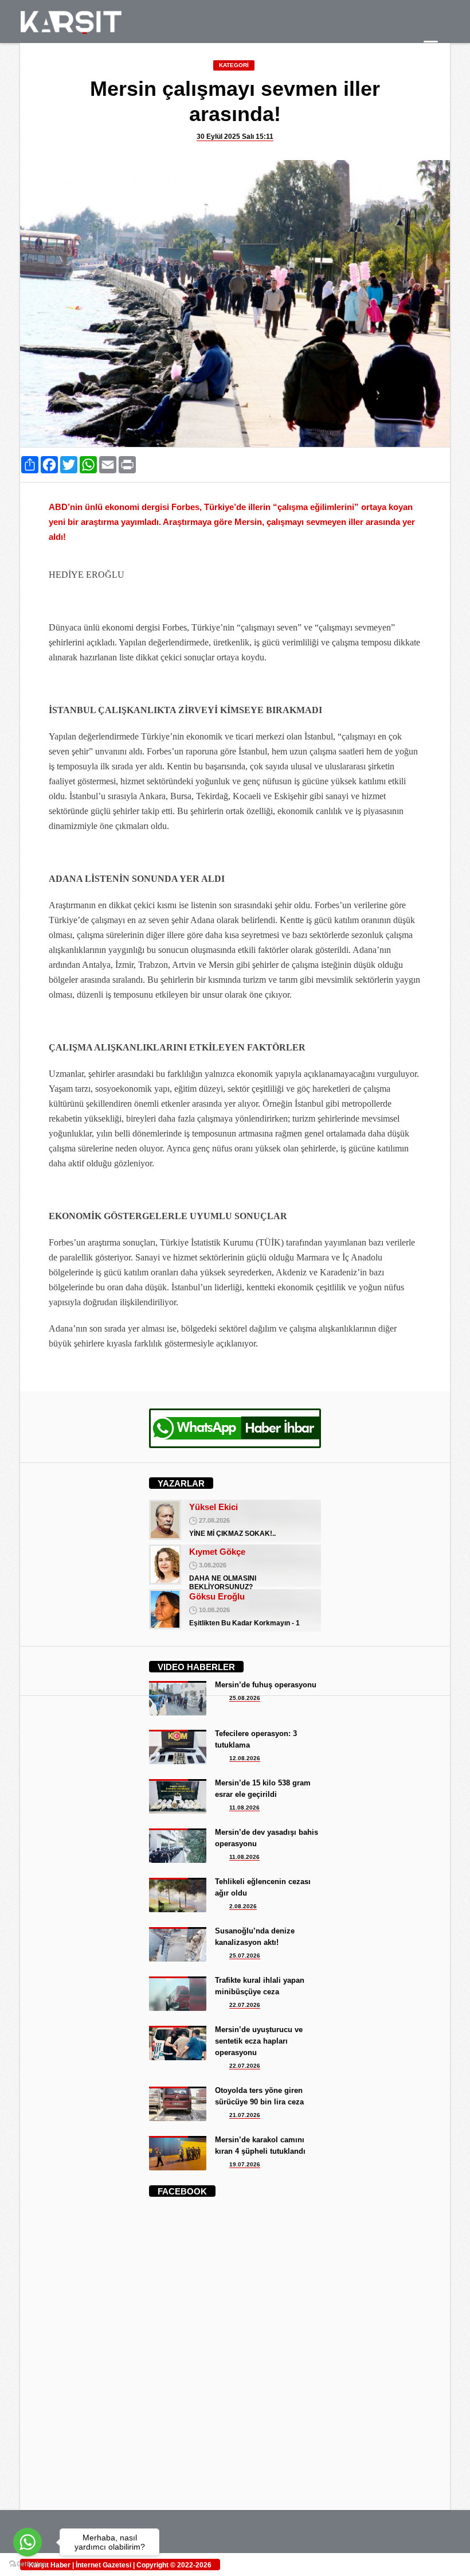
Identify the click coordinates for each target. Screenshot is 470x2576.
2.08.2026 (243, 1906)
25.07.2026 (245, 1956)
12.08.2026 (245, 1758)
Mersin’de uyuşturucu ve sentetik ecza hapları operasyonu (259, 2041)
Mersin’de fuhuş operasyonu (266, 1685)
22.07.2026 (245, 2005)
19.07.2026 (245, 2164)
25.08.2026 (245, 1698)
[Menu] (431, 47)
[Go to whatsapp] (28, 2542)
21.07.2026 (245, 2115)
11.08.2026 (244, 1808)
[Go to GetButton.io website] (28, 2564)
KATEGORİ (234, 65)
